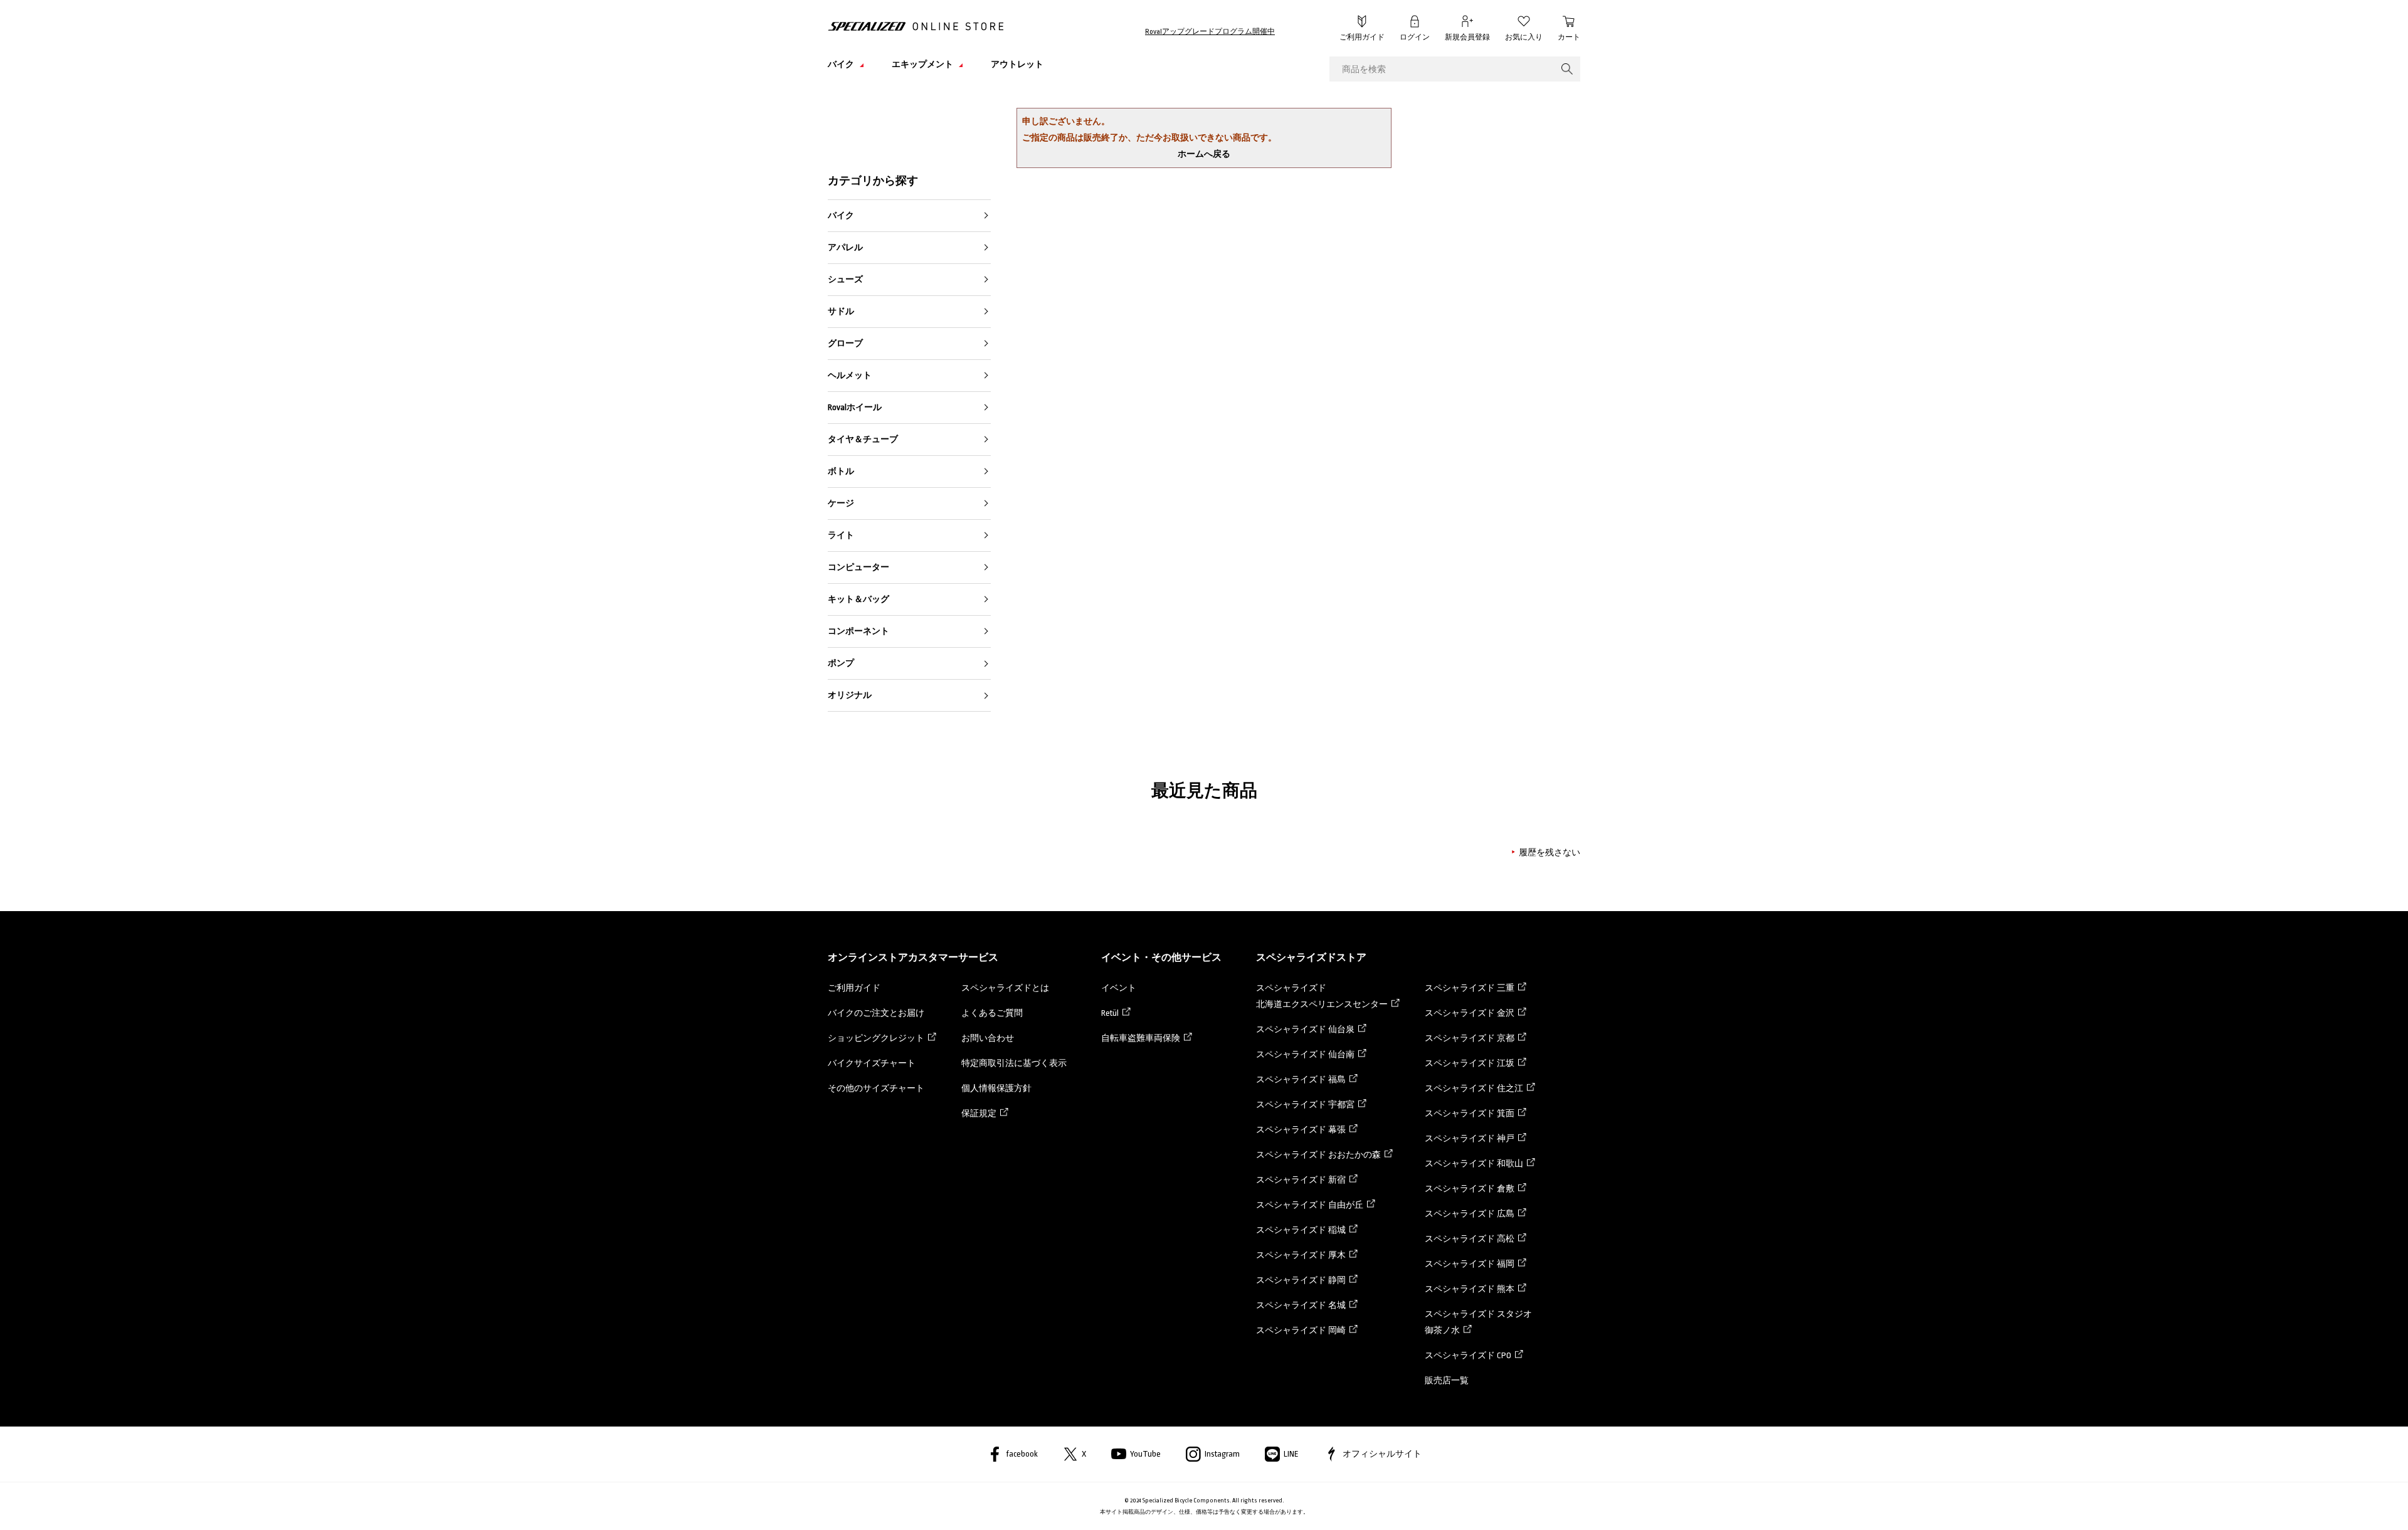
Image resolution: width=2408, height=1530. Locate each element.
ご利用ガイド (1362, 37)
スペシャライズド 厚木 (1301, 1255)
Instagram (1222, 1454)
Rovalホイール (855, 407)
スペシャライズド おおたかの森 (1318, 1155)
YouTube (1145, 1454)
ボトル (841, 471)
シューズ (845, 279)
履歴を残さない (1550, 852)
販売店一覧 (1447, 1380)
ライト (841, 535)
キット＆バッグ (858, 599)
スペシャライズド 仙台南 (1305, 1054)
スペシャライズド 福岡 (1470, 1264)
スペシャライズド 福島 (1301, 1079)
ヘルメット (850, 375)
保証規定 (979, 1113)
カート (1569, 37)
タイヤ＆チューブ (863, 439)
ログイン (1415, 37)
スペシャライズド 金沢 (1470, 1013)
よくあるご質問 (992, 1013)
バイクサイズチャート (872, 1063)
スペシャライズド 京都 (1470, 1038)
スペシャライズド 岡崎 (1301, 1330)
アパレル (845, 247)
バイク (841, 215)
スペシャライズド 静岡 (1301, 1280)
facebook (1022, 1454)
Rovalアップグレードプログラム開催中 (1210, 32)
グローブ (845, 343)
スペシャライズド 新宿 (1301, 1180)
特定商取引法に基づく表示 (1014, 1063)
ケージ (841, 503)
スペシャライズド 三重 (1470, 988)
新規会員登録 (1467, 37)
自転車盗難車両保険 (1141, 1038)
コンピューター (858, 567)
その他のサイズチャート (876, 1088)
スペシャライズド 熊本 (1470, 1289)
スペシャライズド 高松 (1470, 1239)
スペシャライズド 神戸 (1470, 1138)
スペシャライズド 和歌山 (1474, 1163)
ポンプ (841, 663)
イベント (1119, 988)
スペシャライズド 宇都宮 (1305, 1105)
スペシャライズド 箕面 (1470, 1113)
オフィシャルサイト (1382, 1454)
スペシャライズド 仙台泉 (1305, 1029)
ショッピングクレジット (876, 1038)
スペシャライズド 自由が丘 (1310, 1205)
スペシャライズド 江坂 (1470, 1063)
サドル (841, 311)
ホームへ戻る (1204, 154)
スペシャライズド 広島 (1470, 1214)
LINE (1291, 1454)
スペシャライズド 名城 (1301, 1305)
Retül (1110, 1013)
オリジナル (850, 695)
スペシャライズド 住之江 (1474, 1088)
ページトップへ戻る (1608, 1502)
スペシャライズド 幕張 (1301, 1130)
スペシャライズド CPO (1468, 1355)
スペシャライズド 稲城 (1301, 1230)
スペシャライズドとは (1005, 988)
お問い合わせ (988, 1038)
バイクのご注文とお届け (876, 1013)
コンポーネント (858, 631)
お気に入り (1524, 37)
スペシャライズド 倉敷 (1470, 1189)
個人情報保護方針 (996, 1088)
